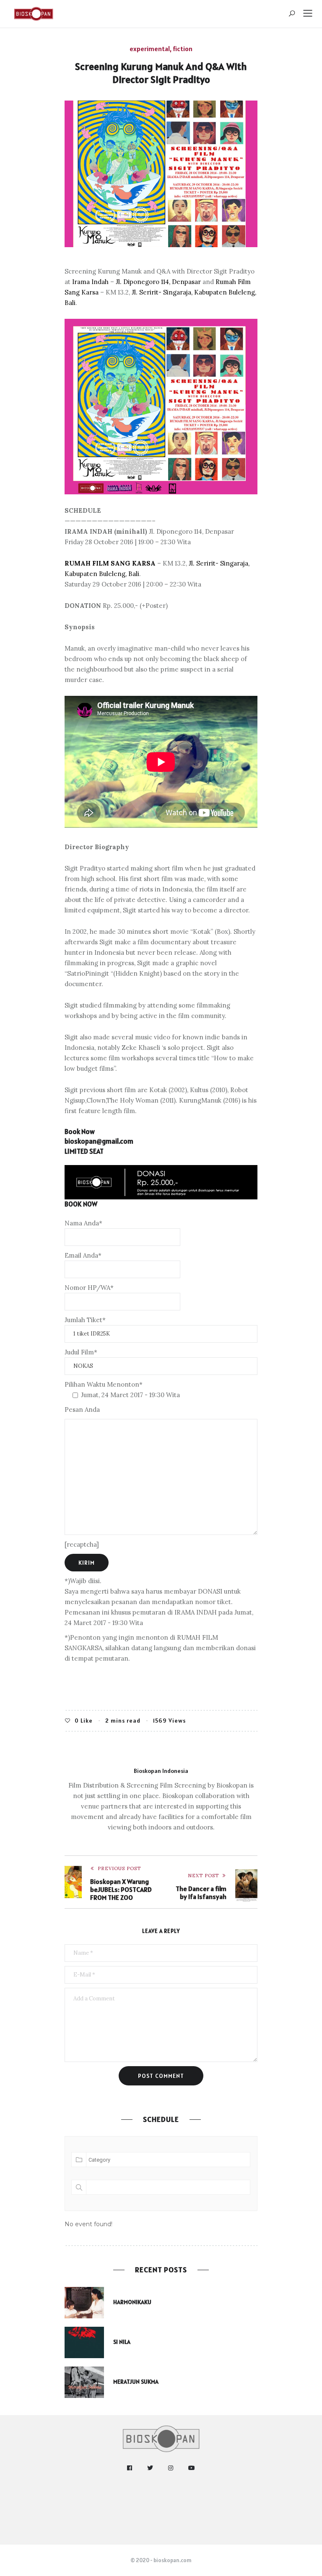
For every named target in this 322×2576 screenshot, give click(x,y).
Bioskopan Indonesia (161, 1771)
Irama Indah (90, 282)
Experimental (150, 49)
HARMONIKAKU (132, 2302)
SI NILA (122, 2342)
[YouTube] (192, 2468)
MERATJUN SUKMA (136, 2382)
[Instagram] (171, 2468)
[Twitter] (150, 2468)
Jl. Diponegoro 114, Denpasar (158, 282)
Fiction (183, 49)
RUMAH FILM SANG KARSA (110, 563)
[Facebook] (130, 2468)
